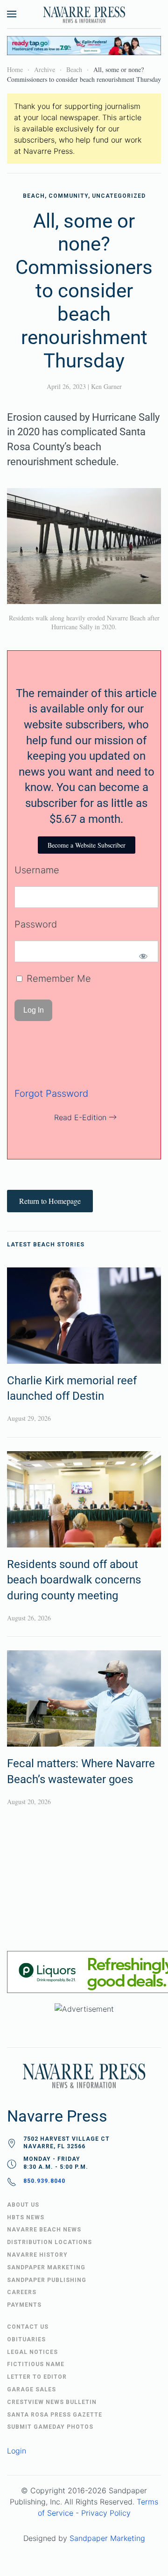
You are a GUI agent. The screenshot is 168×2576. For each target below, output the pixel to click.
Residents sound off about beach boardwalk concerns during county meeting (74, 1580)
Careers (22, 2292)
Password (36, 924)
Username (37, 870)
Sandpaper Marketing (107, 2538)
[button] (12, 14)
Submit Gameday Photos (50, 2427)
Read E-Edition (80, 1117)
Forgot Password (51, 1094)
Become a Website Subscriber (87, 845)
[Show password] (143, 956)
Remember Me (57, 979)
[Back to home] (84, 14)
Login (17, 2451)
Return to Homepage (50, 1201)
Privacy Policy (106, 2513)
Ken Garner (106, 386)
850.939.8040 (44, 2181)
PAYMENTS (24, 2305)
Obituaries (26, 2339)
